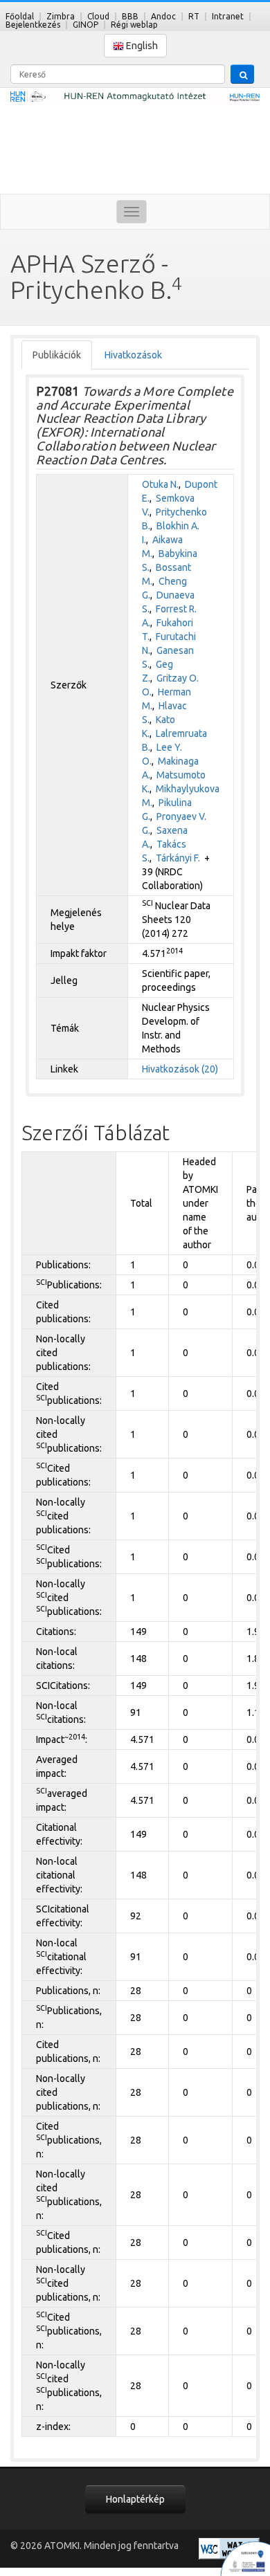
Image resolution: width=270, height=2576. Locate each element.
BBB (130, 16)
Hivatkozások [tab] (133, 355)
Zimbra (61, 16)
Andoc (163, 16)
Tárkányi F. (178, 858)
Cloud (98, 16)
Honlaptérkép (135, 2499)
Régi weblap (134, 25)
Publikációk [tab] (57, 355)
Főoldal (20, 16)
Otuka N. (160, 484)
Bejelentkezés (33, 25)
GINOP (85, 25)
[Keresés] (242, 74)
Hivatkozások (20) (180, 1069)
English (141, 46)
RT (194, 16)
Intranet (228, 16)
